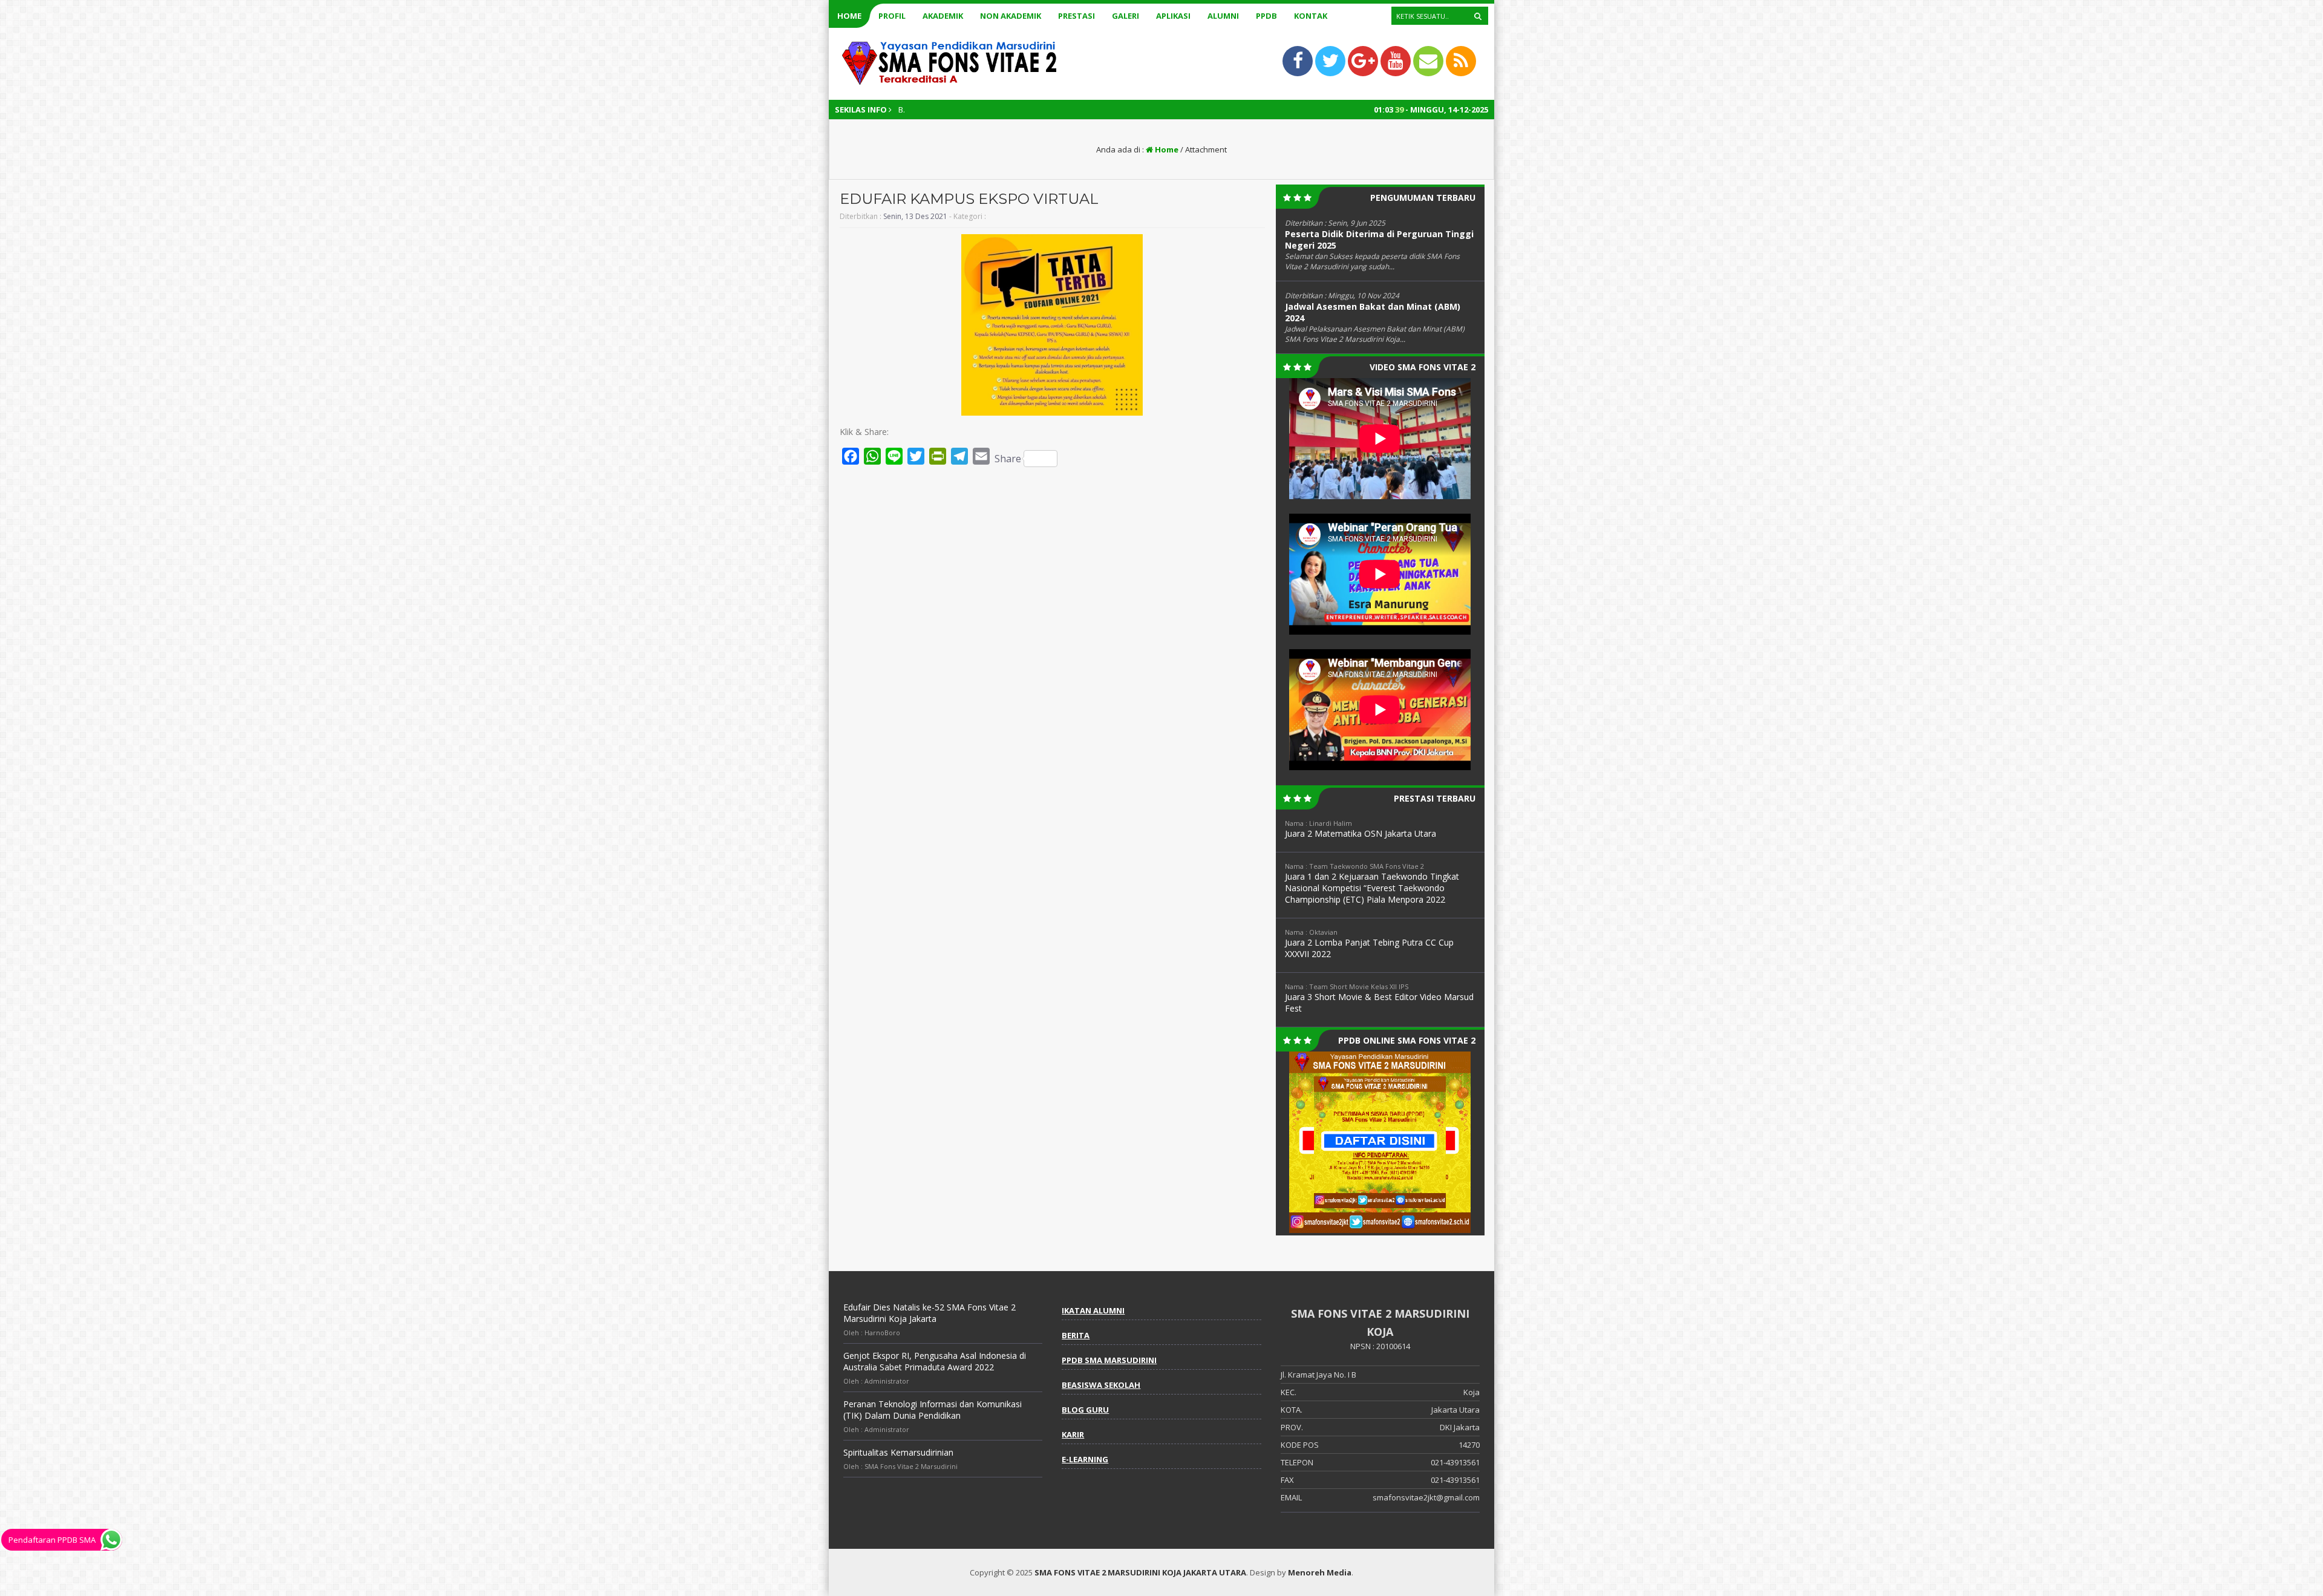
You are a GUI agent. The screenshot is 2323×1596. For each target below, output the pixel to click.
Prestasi (1077, 16)
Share (1008, 459)
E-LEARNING (1085, 1459)
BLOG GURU (1085, 1410)
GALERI (1126, 16)
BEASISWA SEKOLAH (1101, 1385)
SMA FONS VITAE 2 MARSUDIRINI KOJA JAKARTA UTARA (1140, 1572)
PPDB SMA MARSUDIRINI (1109, 1360)
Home (849, 16)
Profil (892, 16)
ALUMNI (1223, 16)
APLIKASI (1173, 16)
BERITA (1076, 1335)
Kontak (1311, 16)
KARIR (1073, 1434)
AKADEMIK (943, 16)
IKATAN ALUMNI (1093, 1310)
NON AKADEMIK (1011, 16)
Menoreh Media (1320, 1572)
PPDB (1266, 16)
